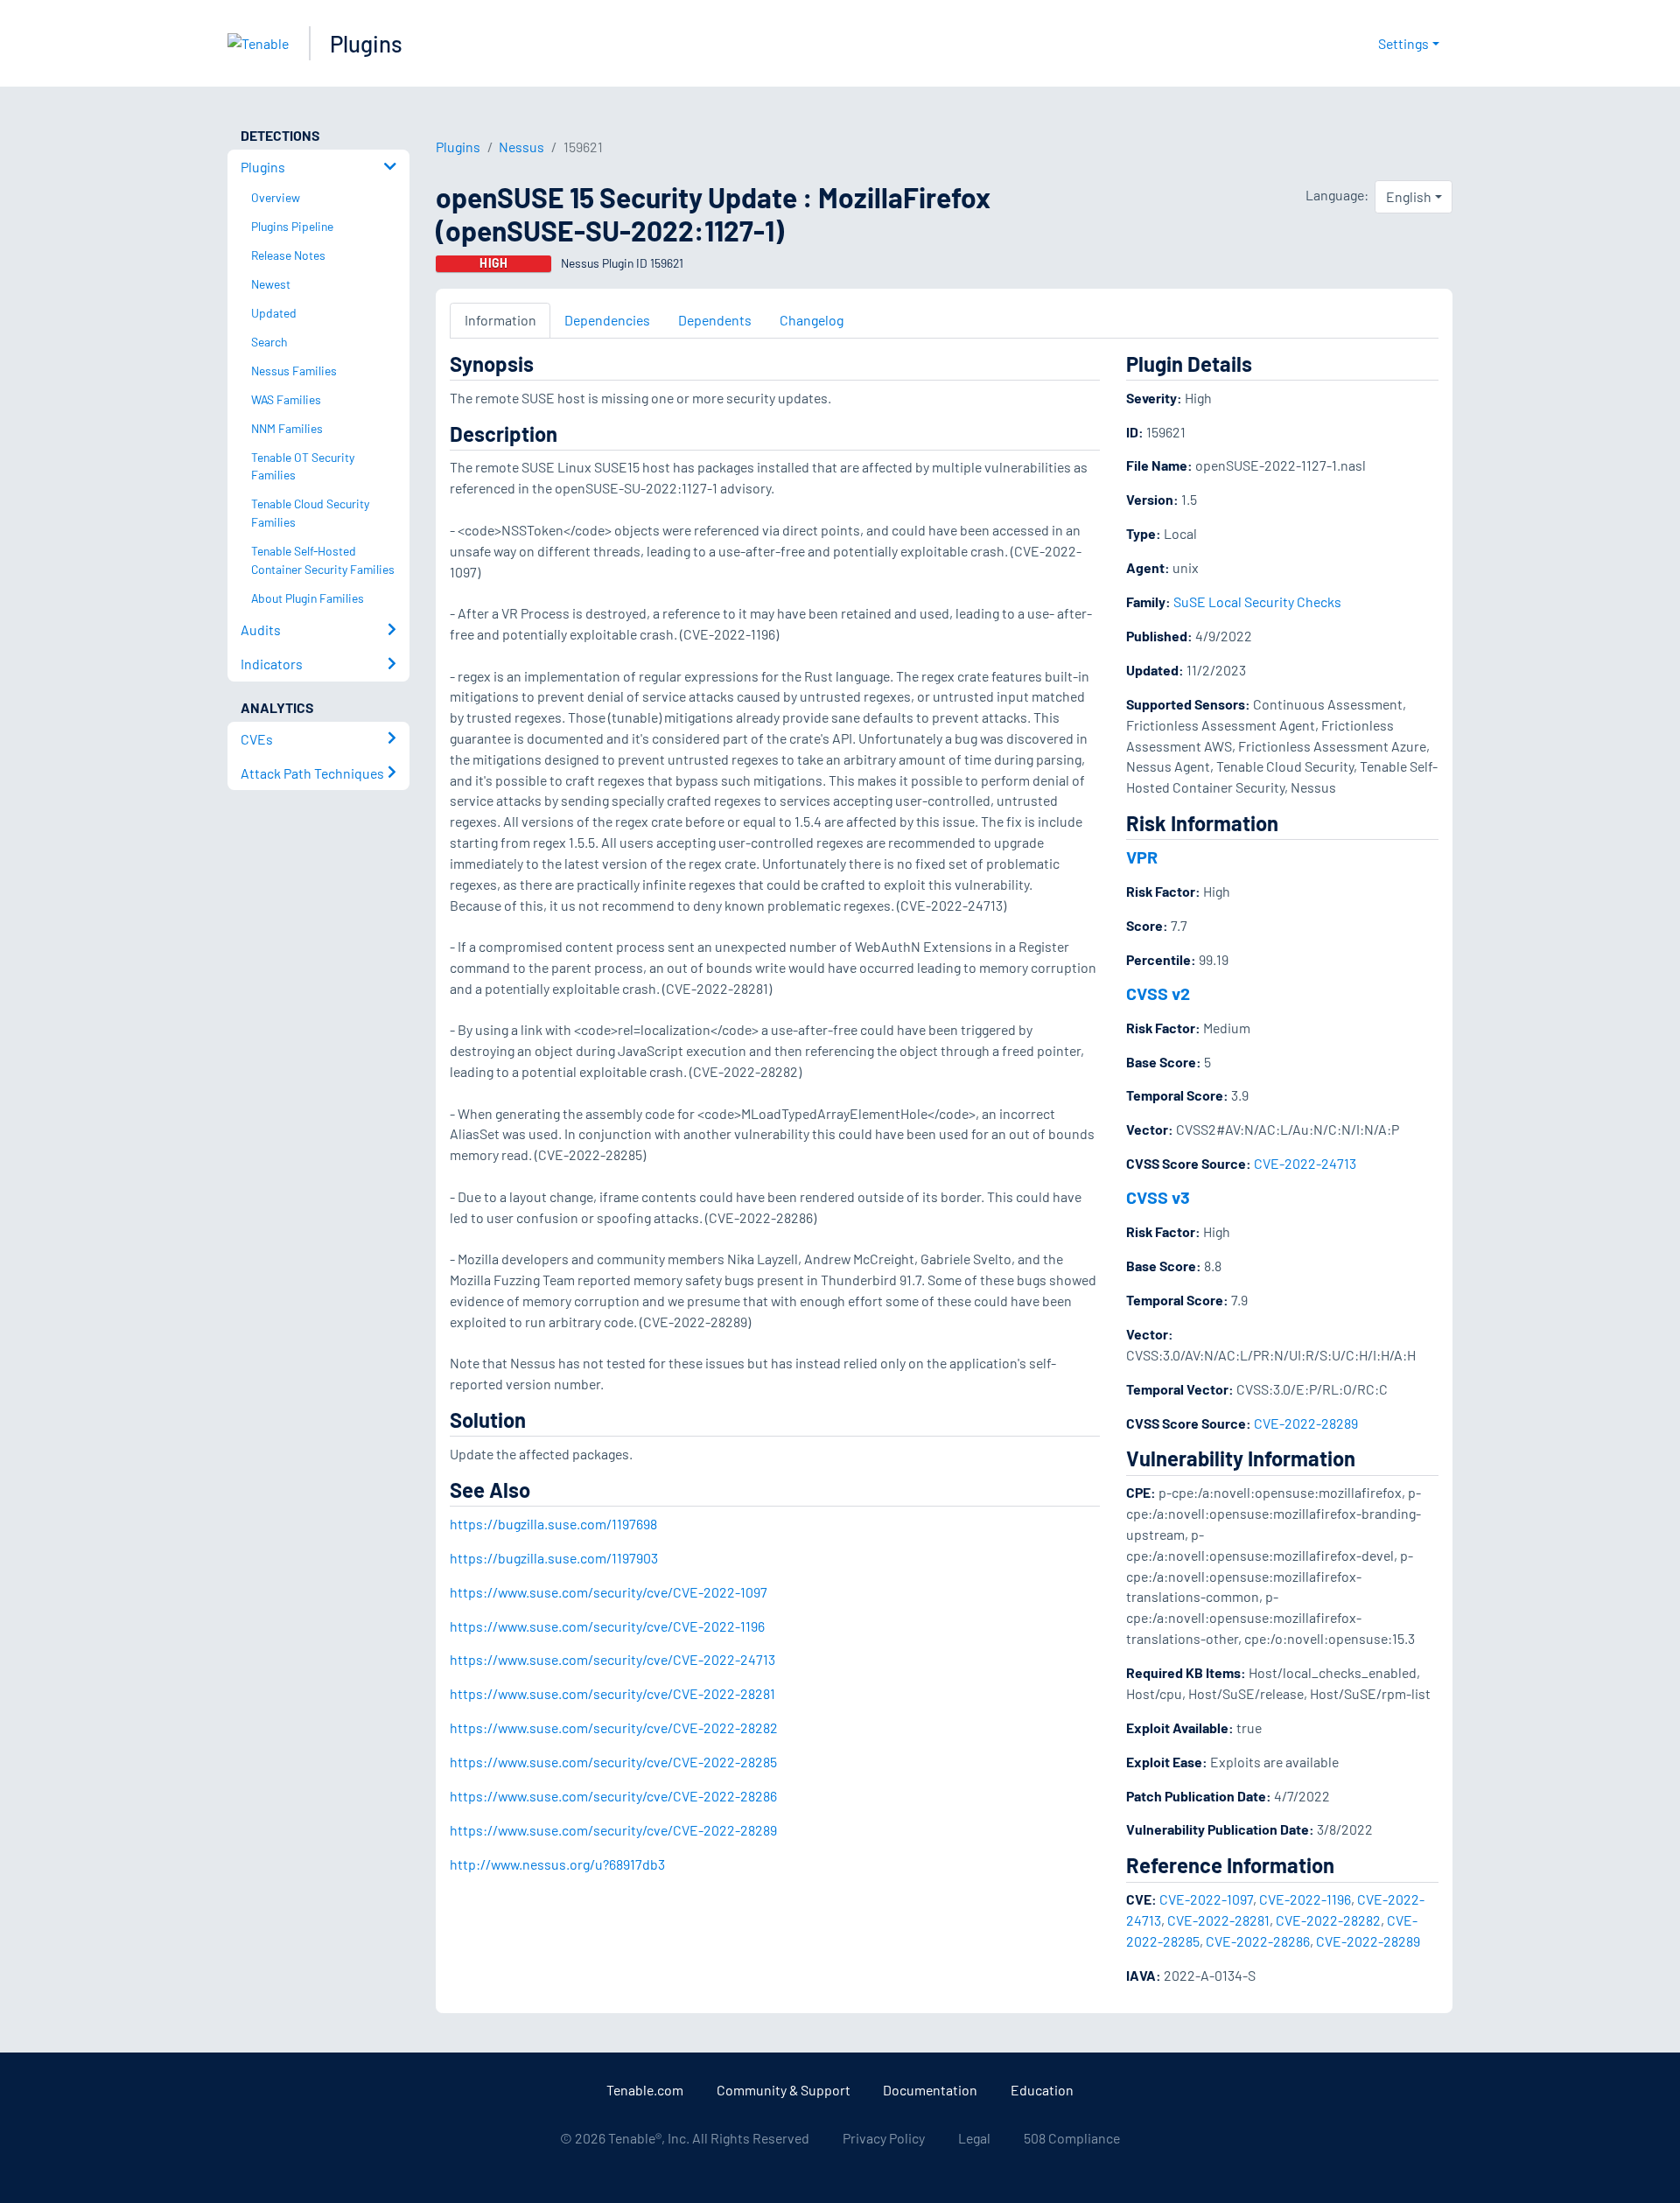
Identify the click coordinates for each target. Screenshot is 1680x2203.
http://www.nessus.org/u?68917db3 (557, 1864)
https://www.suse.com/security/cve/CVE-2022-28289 (613, 1830)
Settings (1403, 43)
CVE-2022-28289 (1306, 1423)
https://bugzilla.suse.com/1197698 (553, 1524)
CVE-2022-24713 (1305, 1163)
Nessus (521, 147)
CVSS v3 (1158, 1197)
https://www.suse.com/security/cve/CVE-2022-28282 (614, 1727)
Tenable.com (645, 2090)
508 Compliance (1072, 2138)
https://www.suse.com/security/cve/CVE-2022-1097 (609, 1592)
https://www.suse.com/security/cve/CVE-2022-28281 (612, 1693)
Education (1042, 2090)
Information (500, 320)
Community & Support (784, 2090)
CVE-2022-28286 (1258, 1941)
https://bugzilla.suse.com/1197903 (554, 1558)
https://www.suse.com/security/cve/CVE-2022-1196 (607, 1626)
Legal (974, 2138)
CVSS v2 (1158, 993)
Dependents (715, 320)
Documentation (930, 2090)
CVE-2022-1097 (1206, 1899)
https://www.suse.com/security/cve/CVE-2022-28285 (613, 1762)
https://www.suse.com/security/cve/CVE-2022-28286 (613, 1796)
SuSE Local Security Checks (1257, 601)
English (1409, 196)
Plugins (366, 43)
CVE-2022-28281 (1218, 1920)
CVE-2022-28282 (1328, 1920)
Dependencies (607, 320)
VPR (1142, 857)
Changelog (812, 320)
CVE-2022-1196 (1305, 1899)
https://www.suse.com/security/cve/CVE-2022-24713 (612, 1659)
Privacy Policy (884, 2138)
